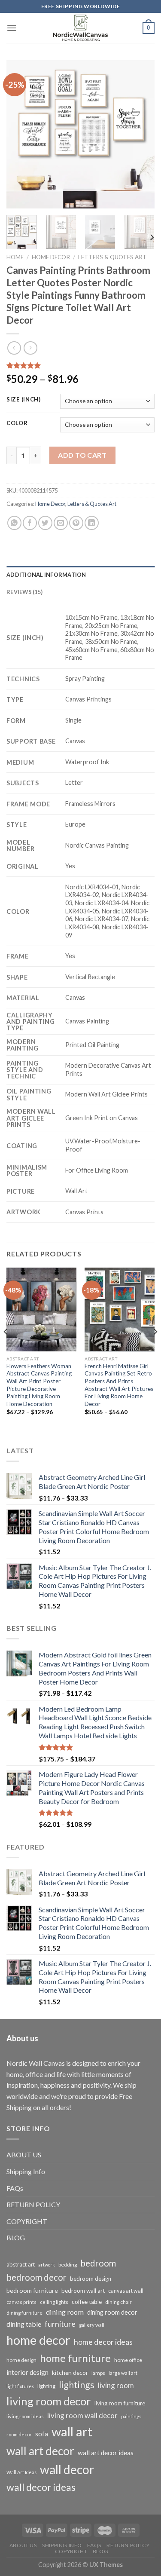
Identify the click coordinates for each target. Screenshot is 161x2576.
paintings (131, 2416)
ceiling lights (54, 2302)
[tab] (80, 575)
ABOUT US (24, 2155)
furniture (60, 2324)
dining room (65, 2312)
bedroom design (91, 2279)
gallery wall (92, 2325)
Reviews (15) (24, 592)
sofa (42, 2434)
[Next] (141, 134)
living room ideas (25, 2416)
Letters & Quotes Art (112, 257)
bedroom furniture (32, 2290)
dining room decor (112, 2312)
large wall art (123, 2373)
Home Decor (51, 257)
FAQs (15, 2188)
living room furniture (120, 2403)
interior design (27, 2372)
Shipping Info (26, 2171)
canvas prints (21, 2302)
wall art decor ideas (106, 2453)
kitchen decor (70, 2372)
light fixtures (20, 2386)
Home (15, 257)
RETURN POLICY (33, 2204)
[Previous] (20, 134)
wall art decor (40, 2451)
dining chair (118, 2302)
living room (116, 2385)
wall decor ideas (41, 2487)
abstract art (21, 2264)
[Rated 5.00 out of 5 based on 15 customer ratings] (80, 365)
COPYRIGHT (27, 2221)
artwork (47, 2265)
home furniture (75, 2358)
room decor (19, 2434)
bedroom (98, 2263)
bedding (68, 2265)
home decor (38, 2340)
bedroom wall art (83, 2291)
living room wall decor (82, 2415)
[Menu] (12, 28)
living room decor (49, 2401)
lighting (46, 2386)
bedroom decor (36, 2277)
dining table (24, 2324)
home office (128, 2360)
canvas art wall (126, 2291)
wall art (72, 2431)
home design (21, 2360)
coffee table (87, 2302)
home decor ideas (103, 2342)
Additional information (46, 575)
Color (17, 423)
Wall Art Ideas (21, 2472)
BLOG (16, 2238)
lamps (98, 2373)
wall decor (67, 2469)
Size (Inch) (24, 400)
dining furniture (24, 2313)
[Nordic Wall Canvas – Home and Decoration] (81, 28)
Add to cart (82, 455)
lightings (77, 2385)
